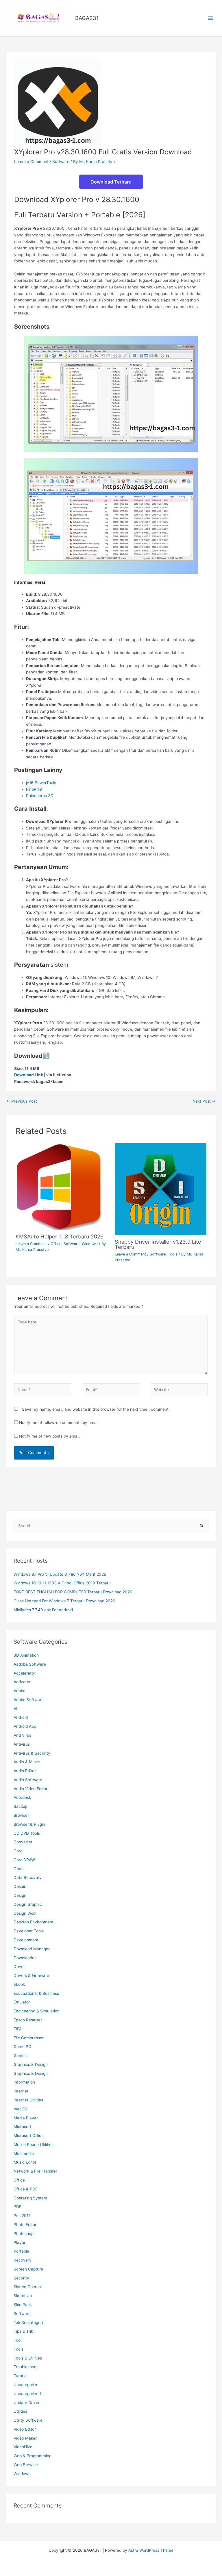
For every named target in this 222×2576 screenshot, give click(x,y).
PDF (17, 2207)
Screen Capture (28, 2269)
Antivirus (22, 1744)
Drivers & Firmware (31, 1975)
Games (20, 2055)
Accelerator (24, 1673)
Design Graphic (28, 1904)
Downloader (25, 1958)
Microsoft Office (29, 2136)
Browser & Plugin (29, 1824)
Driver (19, 1966)
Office (56, 1244)
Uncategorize (26, 2385)
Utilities (20, 2411)
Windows (90, 1244)
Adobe (20, 1691)
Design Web (25, 1913)
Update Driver (27, 2403)
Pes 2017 (22, 2216)
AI (15, 1709)
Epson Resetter (28, 2020)
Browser (21, 1815)
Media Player (26, 2118)
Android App (25, 1726)
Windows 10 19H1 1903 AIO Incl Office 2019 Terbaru (62, 1583)
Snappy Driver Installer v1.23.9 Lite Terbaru (158, 1244)
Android (21, 1717)
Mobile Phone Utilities (34, 2144)
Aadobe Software (30, 1664)
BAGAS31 (87, 18)
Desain (20, 1886)
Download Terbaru (111, 182)
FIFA (18, 2029)
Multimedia (24, 2153)
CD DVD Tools (27, 1833)
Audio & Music (27, 1762)
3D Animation (26, 1655)
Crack (19, 1869)
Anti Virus (22, 1735)
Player (20, 2242)
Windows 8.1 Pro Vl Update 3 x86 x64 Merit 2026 (60, 1574)
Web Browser (26, 2465)
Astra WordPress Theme (151, 2550)
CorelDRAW (24, 1860)
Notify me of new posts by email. (50, 1436)
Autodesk (22, 1797)
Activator (22, 1682)
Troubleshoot (26, 2367)
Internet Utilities (28, 2100)
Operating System (30, 2198)
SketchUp (23, 2296)
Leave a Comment (31, 162)
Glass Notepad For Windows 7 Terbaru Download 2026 (64, 1601)
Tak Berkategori (28, 2323)
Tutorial (21, 2376)
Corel (18, 1851)
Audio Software (28, 1780)
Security (21, 2278)
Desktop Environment (34, 1922)
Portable (21, 2251)
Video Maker (25, 2438)
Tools (173, 1254)
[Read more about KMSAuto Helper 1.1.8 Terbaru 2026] (59, 1186)
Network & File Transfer (35, 2171)
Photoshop (24, 2234)
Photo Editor (25, 2225)
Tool (17, 2340)
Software (61, 162)
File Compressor (29, 2038)
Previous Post (22, 1101)
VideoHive (23, 2447)
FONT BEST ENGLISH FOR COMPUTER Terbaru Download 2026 (73, 1592)
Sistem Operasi (28, 2287)
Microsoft (22, 2127)
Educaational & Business (36, 1993)
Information (24, 2082)
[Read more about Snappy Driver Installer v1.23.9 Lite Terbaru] (161, 1189)
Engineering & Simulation (37, 2011)
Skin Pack (23, 2305)
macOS (20, 2109)
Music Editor (25, 2162)
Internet (21, 2091)
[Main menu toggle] (211, 18)
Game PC (22, 2047)
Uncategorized (27, 2394)
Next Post (204, 1101)
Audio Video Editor (30, 1789)
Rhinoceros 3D (40, 796)
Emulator (22, 2002)
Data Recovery (28, 1877)
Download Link (29, 1075)
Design (20, 1895)
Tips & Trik (23, 2331)
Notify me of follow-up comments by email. (59, 1423)
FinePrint (34, 789)
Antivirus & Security (32, 1753)
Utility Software (28, 2420)
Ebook (19, 1984)
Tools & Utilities (28, 2358)
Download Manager (32, 1949)
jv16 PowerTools (41, 783)
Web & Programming (33, 2456)
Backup (21, 1806)
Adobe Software (29, 1700)
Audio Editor (25, 1771)
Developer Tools (29, 1931)
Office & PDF (26, 2189)
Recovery (23, 2260)
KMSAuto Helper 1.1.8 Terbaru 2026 (60, 1236)
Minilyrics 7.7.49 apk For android (43, 1610)
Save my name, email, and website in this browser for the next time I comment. (96, 1409)
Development (26, 1940)
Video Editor (25, 2429)
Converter (23, 1842)
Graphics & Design (31, 2064)
